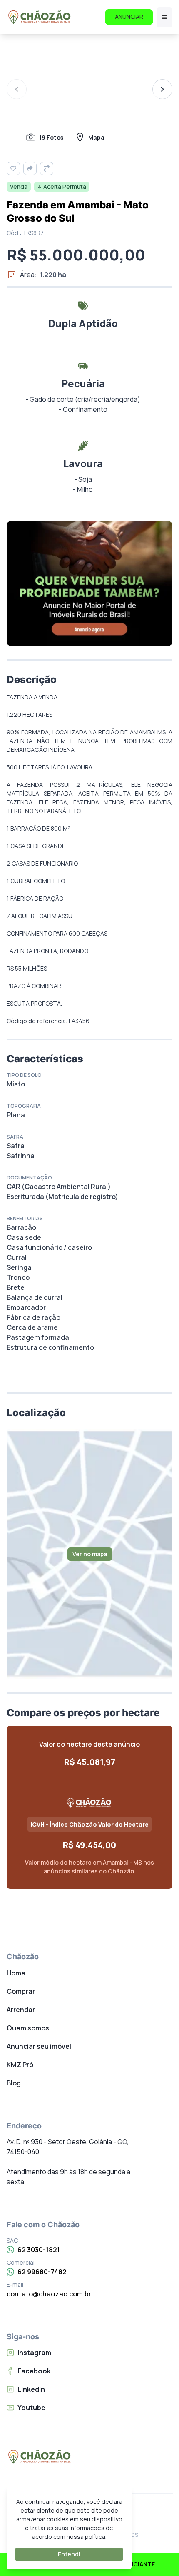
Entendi (69, 2554)
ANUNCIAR (129, 16)
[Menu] (164, 17)
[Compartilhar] (30, 168)
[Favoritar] (13, 168)
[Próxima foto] (162, 89)
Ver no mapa (90, 1554)
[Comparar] (47, 168)
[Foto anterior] (17, 89)
